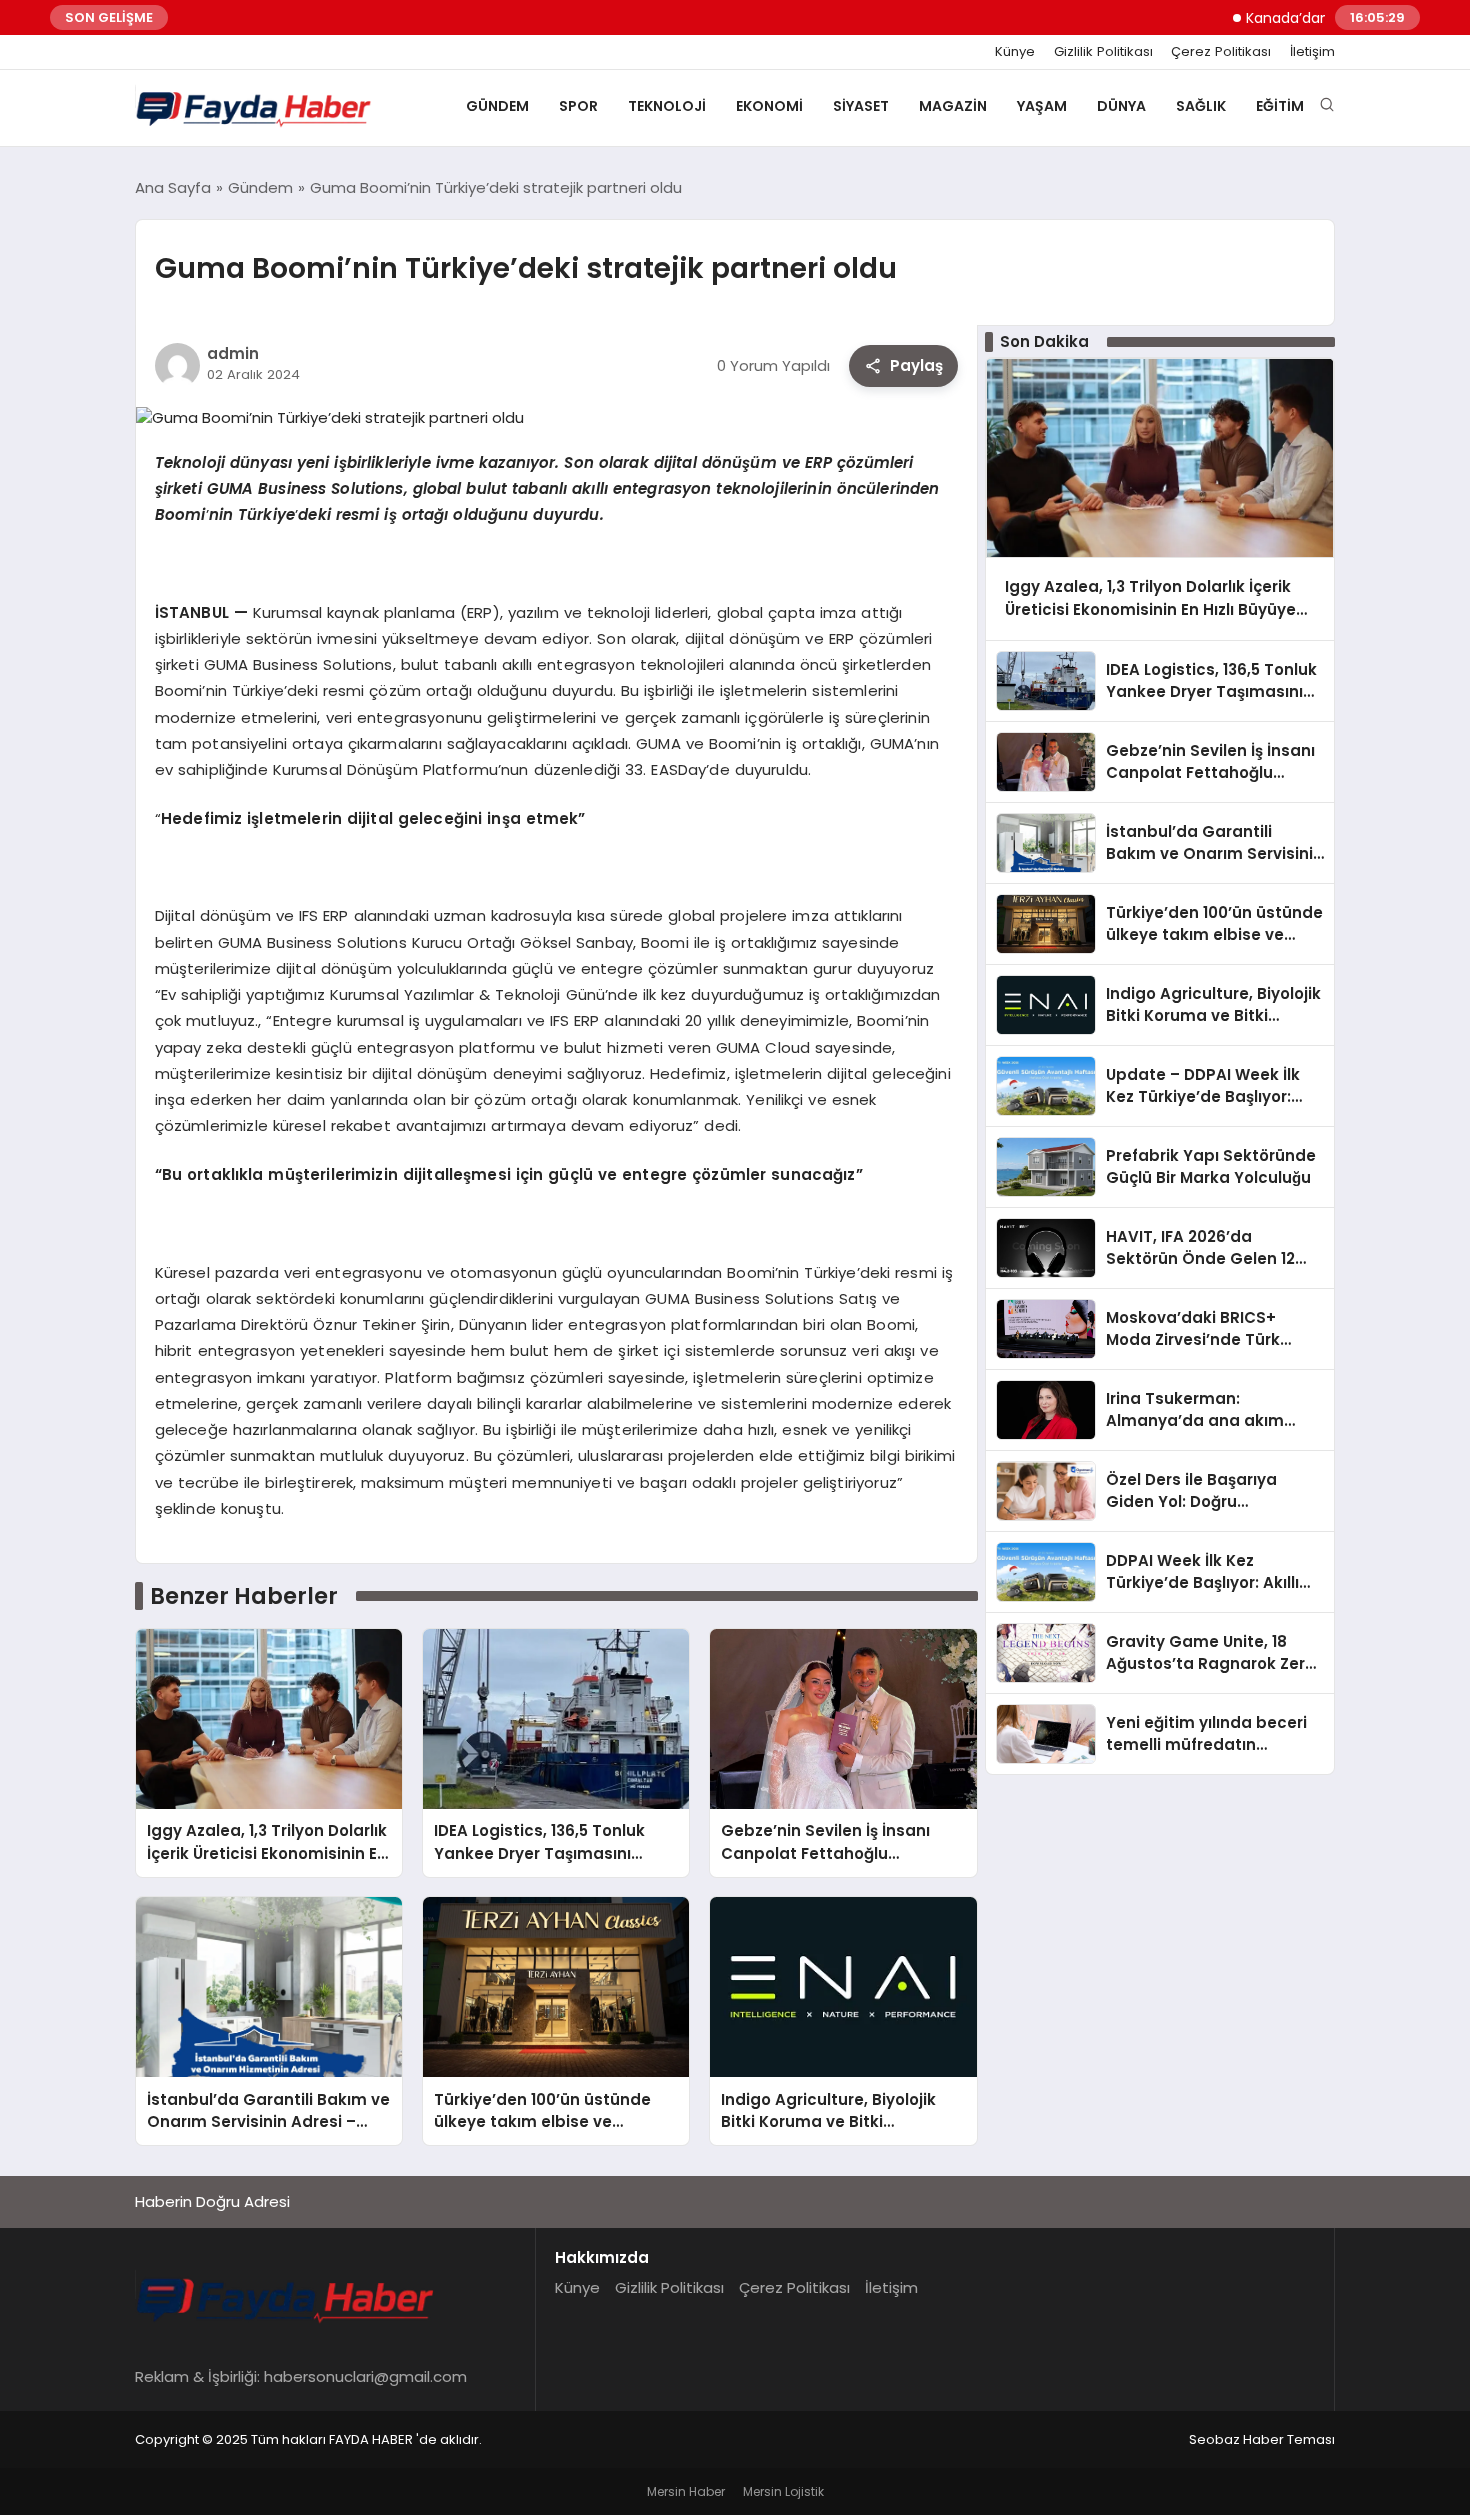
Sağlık (1201, 106)
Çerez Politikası (1221, 52)
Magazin (953, 106)
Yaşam (1042, 106)
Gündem (497, 106)
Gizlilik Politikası (1103, 52)
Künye (1015, 52)
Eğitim (1280, 106)
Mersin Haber (686, 2491)
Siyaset (861, 106)
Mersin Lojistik (783, 2491)
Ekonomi (769, 106)
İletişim (1312, 52)
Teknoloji (667, 106)
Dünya (1121, 106)
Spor (578, 106)
